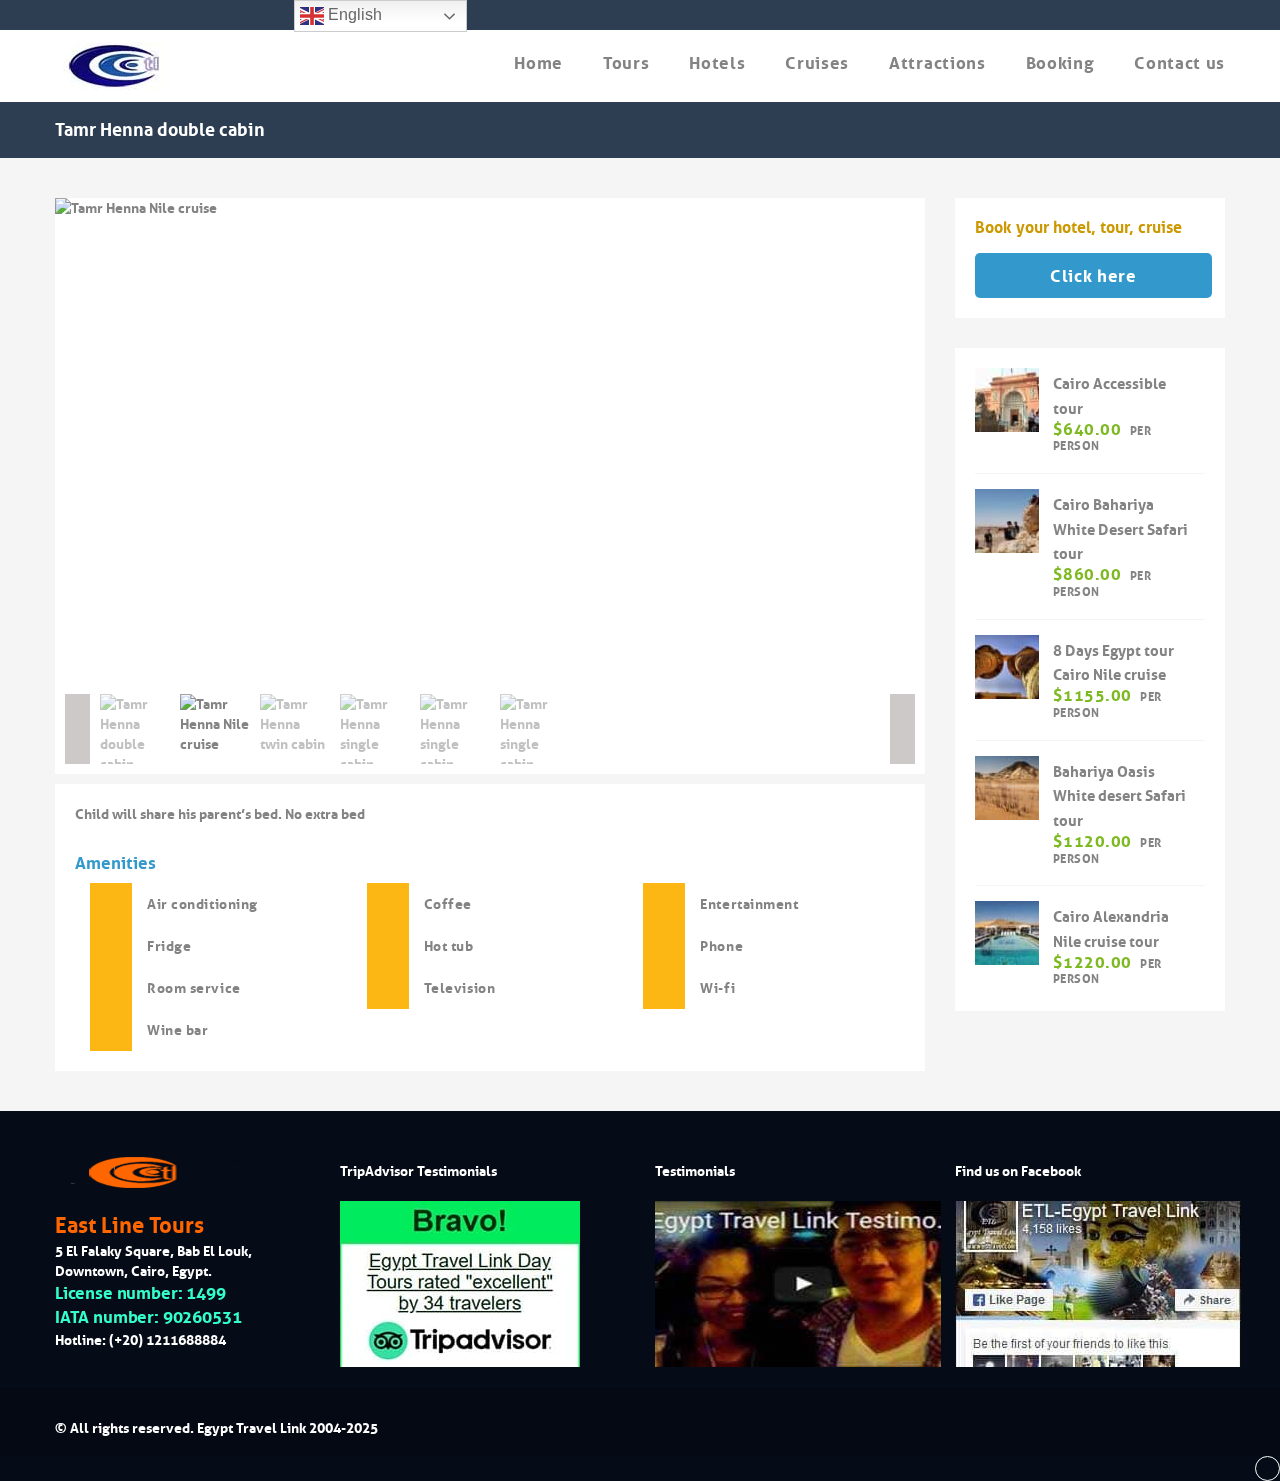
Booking (1060, 63)
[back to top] (1267, 1469)
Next (955, 441)
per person (1102, 438)
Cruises (817, 63)
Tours (626, 63)
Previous (25, 441)
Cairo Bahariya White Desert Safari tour (1120, 529)
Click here (1093, 276)
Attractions (937, 63)
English (353, 14)
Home (538, 63)
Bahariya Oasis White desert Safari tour (1119, 796)
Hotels (717, 63)
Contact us (1179, 63)
